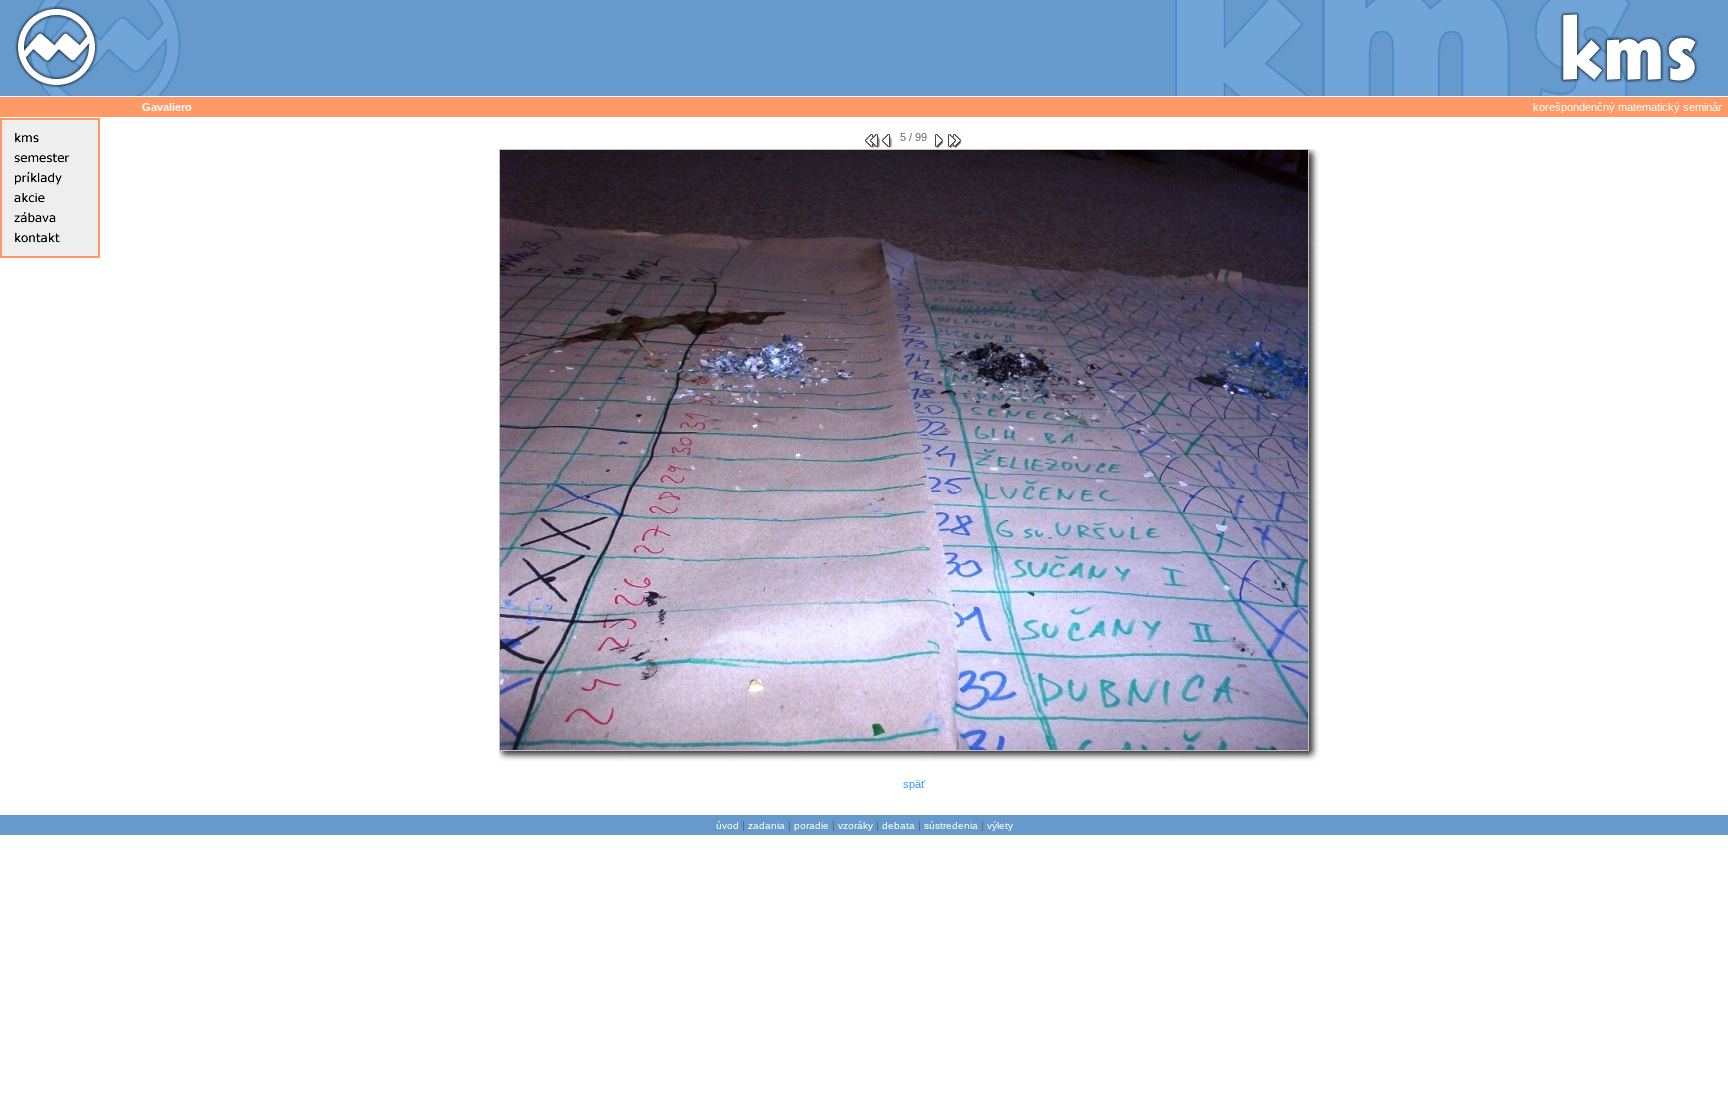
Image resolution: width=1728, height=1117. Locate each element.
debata (898, 825)
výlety (1000, 825)
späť (914, 784)
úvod (727, 825)
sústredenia (951, 825)
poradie (811, 825)
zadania (766, 825)
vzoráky (855, 825)
